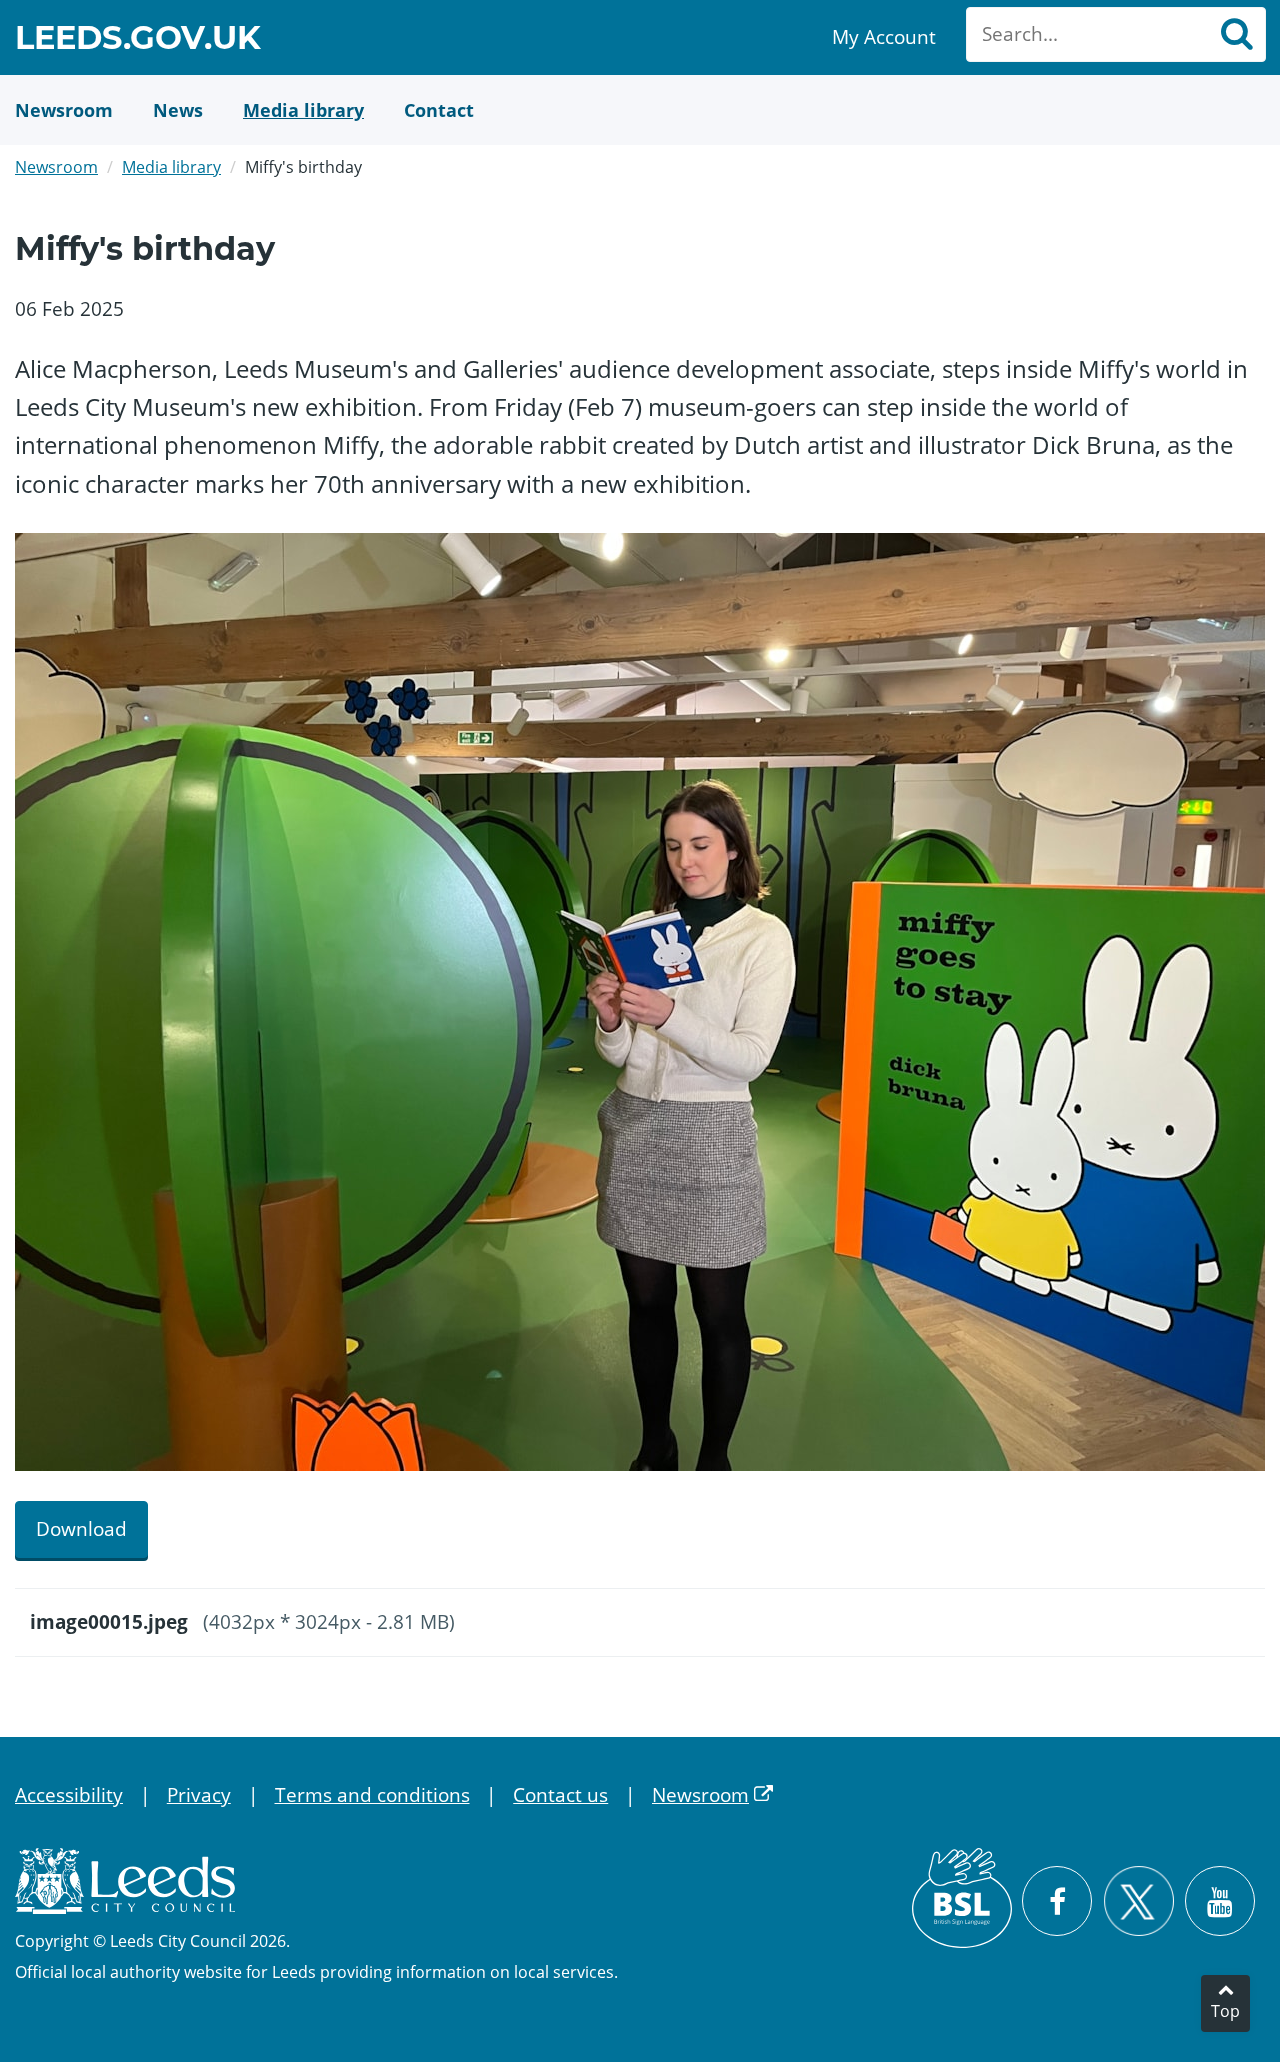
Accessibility (69, 1795)
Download (81, 1529)
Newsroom (56, 167)
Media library (171, 167)
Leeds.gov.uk (138, 40)
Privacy (199, 1795)
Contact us (560, 1795)
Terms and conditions (372, 1795)
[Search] (1236, 34)
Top (1225, 2011)
